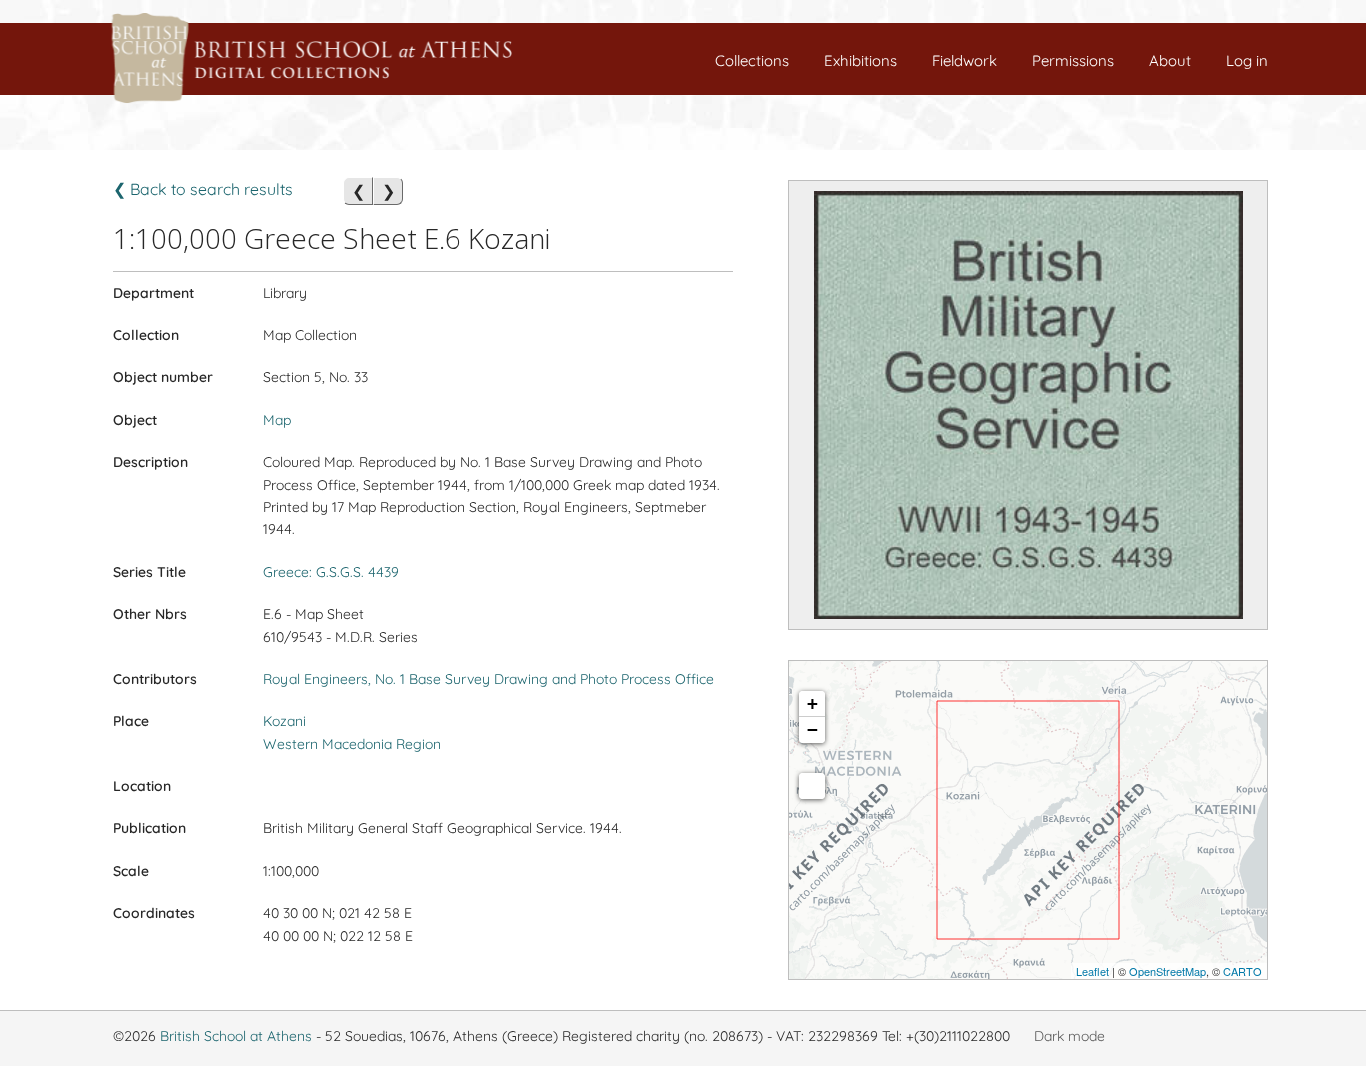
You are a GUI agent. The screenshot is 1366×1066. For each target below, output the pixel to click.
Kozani (284, 721)
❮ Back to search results (203, 189)
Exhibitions (860, 60)
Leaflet (1092, 971)
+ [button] (812, 703)
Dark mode (1069, 1036)
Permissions (1073, 60)
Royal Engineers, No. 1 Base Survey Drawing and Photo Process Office (488, 679)
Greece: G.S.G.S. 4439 (331, 572)
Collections (752, 60)
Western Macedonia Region (352, 744)
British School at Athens (236, 1036)
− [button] (812, 729)
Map (277, 420)
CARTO (1242, 971)
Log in (1247, 60)
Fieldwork (964, 60)
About (1170, 60)
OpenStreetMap (1167, 971)
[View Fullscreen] (812, 786)
